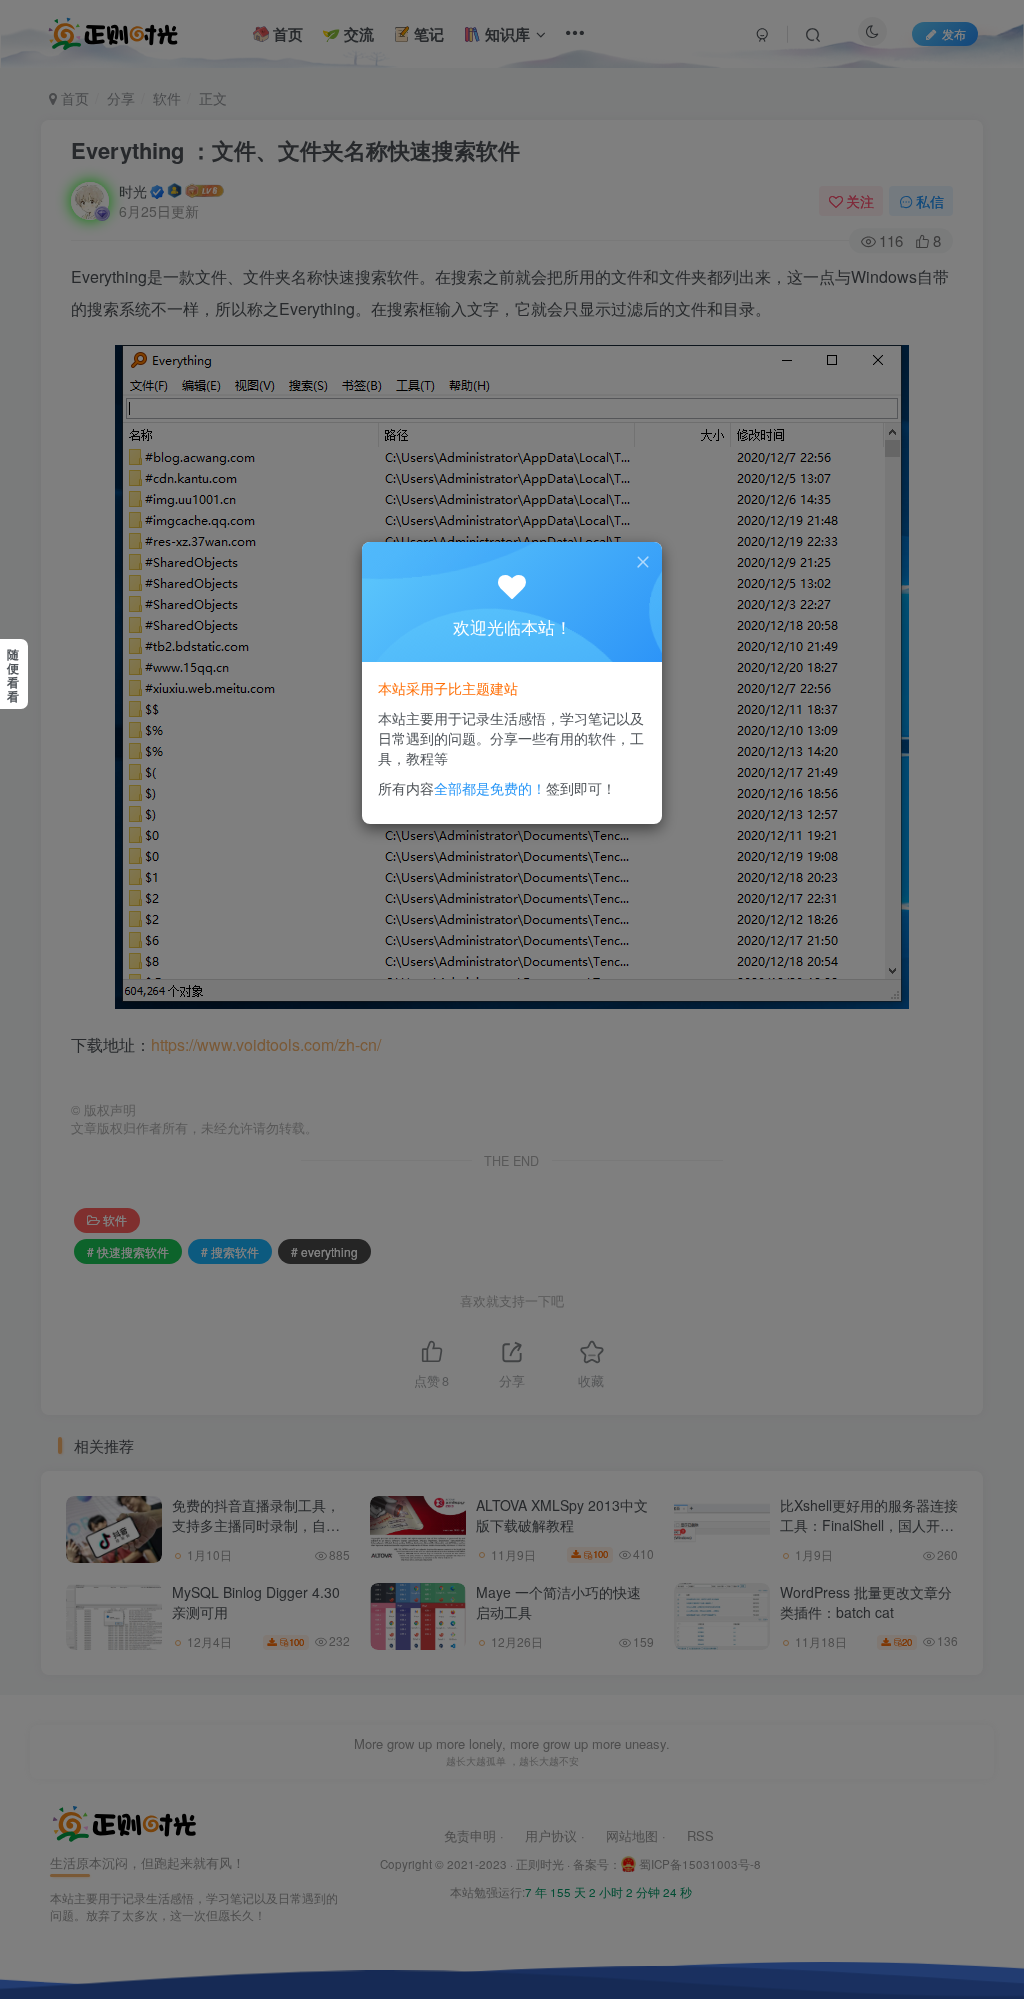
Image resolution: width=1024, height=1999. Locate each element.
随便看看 (13, 675)
